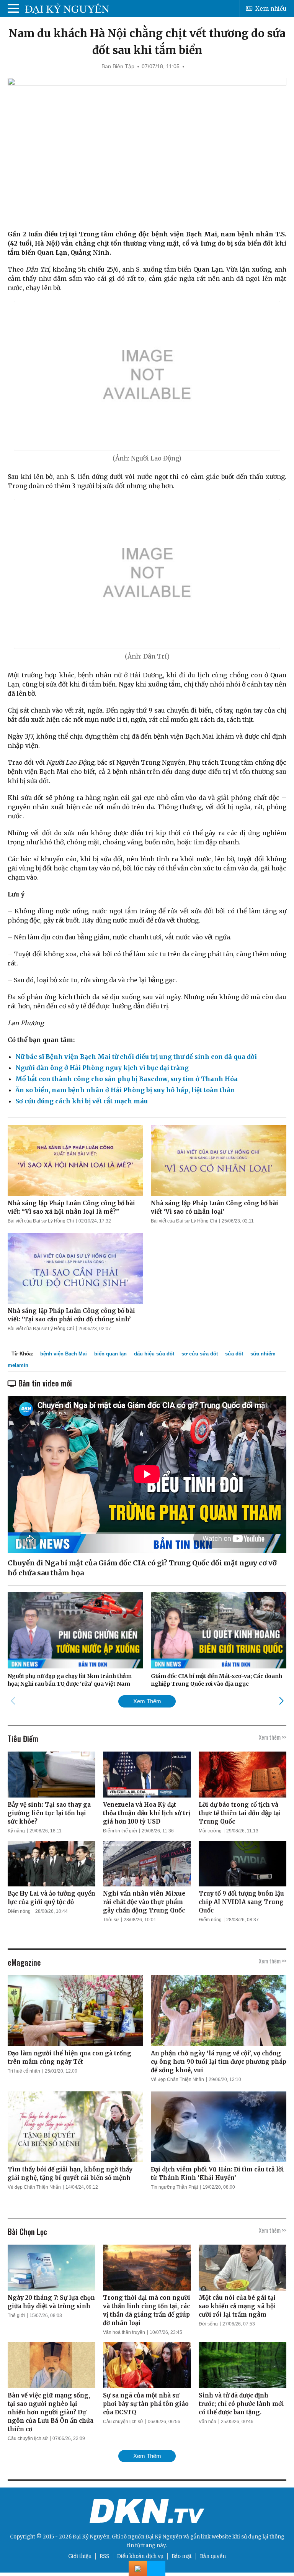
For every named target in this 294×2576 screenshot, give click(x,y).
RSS (104, 2556)
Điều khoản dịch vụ (140, 2556)
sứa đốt (234, 1354)
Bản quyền (213, 2556)
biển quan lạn (110, 1354)
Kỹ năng (16, 1831)
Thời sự (111, 1920)
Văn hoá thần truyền (124, 2332)
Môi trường (210, 1831)
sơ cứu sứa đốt (200, 1354)
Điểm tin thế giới (120, 1831)
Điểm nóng (19, 1911)
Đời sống (208, 2324)
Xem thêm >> (273, 1737)
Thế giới (16, 2315)
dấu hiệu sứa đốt (154, 1354)
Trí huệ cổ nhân (24, 2071)
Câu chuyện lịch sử (28, 2438)
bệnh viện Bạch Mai (64, 1354)
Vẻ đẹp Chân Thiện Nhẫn (177, 2079)
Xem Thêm (147, 1701)
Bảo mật (182, 2556)
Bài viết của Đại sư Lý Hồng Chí (41, 1221)
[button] (281, 1701)
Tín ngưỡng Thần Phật (174, 2187)
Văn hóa (207, 2422)
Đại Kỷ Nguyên (164, 2537)
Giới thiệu (80, 2556)
